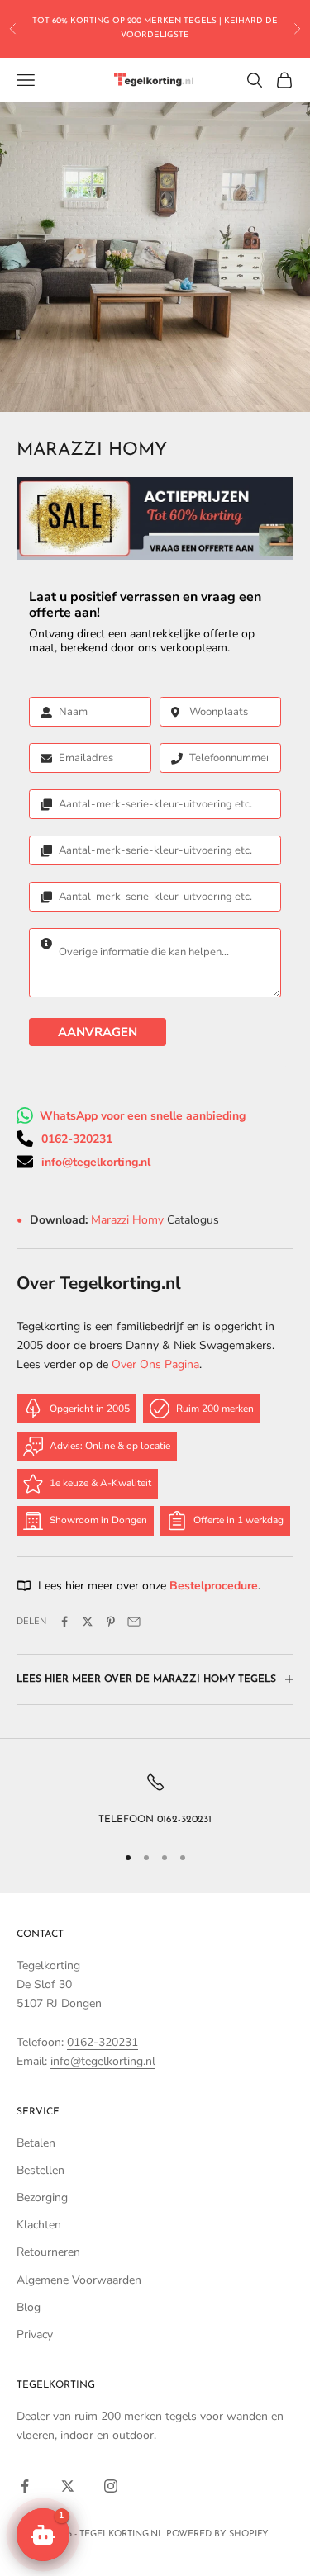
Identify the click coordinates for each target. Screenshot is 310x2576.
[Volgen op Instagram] (111, 2486)
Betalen (36, 2143)
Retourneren (48, 2252)
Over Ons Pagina (155, 1364)
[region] (155, 1800)
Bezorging (42, 2197)
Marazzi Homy (129, 1220)
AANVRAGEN (98, 1032)
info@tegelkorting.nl (96, 1162)
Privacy (35, 2334)
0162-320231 (77, 1139)
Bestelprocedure (214, 1586)
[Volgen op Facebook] (25, 2486)
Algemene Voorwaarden (79, 2280)
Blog (29, 2307)
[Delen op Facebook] (64, 1622)
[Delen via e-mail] (134, 1622)
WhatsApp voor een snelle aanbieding (143, 1116)
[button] (43, 2535)
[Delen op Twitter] (88, 1622)
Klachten (39, 2225)
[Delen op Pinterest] (111, 1622)
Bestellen (41, 2170)
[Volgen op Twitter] (68, 2486)
